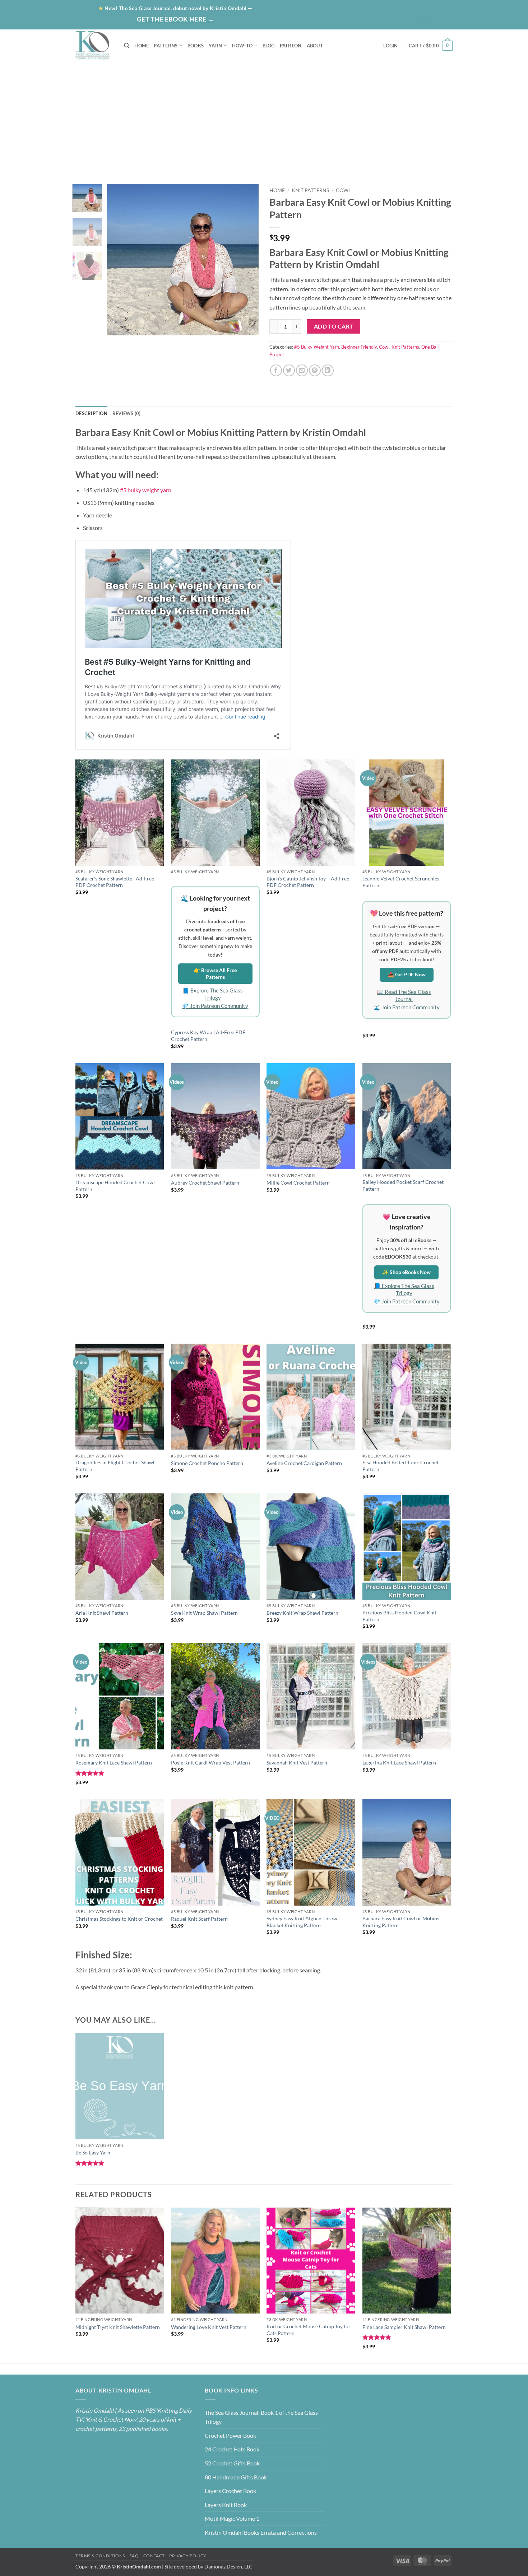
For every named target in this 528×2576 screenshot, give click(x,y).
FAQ (134, 2556)
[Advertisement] (264, 116)
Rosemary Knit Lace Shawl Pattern (114, 1763)
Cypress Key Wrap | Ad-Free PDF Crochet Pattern (208, 1036)
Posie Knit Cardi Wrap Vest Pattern (210, 1763)
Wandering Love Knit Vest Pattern (209, 2327)
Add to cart (334, 326)
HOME (142, 46)
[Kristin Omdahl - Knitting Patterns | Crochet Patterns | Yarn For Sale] (94, 46)
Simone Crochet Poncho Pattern (207, 1463)
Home (313, 8)
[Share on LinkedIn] (328, 370)
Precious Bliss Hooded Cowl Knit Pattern (399, 1616)
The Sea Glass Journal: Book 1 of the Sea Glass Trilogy (261, 2417)
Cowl (343, 190)
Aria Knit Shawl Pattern (102, 1613)
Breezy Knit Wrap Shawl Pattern (302, 1613)
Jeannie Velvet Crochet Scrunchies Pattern (401, 882)
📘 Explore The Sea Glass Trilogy (213, 994)
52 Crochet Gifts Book (232, 2463)
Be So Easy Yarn (93, 2152)
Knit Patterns (310, 190)
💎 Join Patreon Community (215, 1006)
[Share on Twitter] (289, 370)
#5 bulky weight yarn (146, 490)
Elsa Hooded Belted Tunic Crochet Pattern (400, 1466)
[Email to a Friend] (302, 370)
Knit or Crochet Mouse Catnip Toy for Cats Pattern (309, 2330)
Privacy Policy (188, 2556)
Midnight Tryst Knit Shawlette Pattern (118, 2327)
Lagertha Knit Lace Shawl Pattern (399, 1763)
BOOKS (196, 46)
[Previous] (119, 260)
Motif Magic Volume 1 (232, 2518)
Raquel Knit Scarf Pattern (199, 1919)
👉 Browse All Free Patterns (215, 973)
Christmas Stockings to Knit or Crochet (119, 1919)
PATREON (291, 46)
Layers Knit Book (226, 2505)
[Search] (127, 46)
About (339, 8)
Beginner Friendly (359, 347)
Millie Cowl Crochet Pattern (298, 1183)
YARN (215, 46)
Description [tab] (91, 413)
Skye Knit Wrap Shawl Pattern (204, 1613)
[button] (425, 21)
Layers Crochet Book (230, 2491)
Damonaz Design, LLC (228, 2566)
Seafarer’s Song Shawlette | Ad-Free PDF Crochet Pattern (115, 882)
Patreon (399, 8)
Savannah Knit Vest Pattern (297, 1763)
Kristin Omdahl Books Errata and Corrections (261, 2532)
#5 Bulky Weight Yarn (317, 347)
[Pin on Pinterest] (315, 370)
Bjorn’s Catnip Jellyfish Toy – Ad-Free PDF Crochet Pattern (308, 882)
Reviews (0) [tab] (127, 413)
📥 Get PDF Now (407, 974)
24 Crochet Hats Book (232, 2449)
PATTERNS (166, 46)
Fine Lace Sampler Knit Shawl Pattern (404, 2327)
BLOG (369, 8)
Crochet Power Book (230, 2435)
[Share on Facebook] (276, 370)
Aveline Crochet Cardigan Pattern (304, 1463)
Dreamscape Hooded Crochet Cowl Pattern (115, 1186)
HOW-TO (242, 46)
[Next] (247, 260)
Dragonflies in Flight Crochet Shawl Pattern (115, 1466)
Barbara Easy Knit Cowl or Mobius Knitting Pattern (401, 1922)
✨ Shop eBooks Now (406, 1272)
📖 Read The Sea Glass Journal (404, 995)
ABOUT (315, 46)
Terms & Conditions (100, 2556)
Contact (434, 8)
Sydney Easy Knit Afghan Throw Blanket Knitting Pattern (302, 1922)
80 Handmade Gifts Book (236, 2477)
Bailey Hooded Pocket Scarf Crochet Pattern (403, 1185)
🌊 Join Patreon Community (407, 1007)
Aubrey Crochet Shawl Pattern (205, 1183)
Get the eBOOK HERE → (175, 19)
